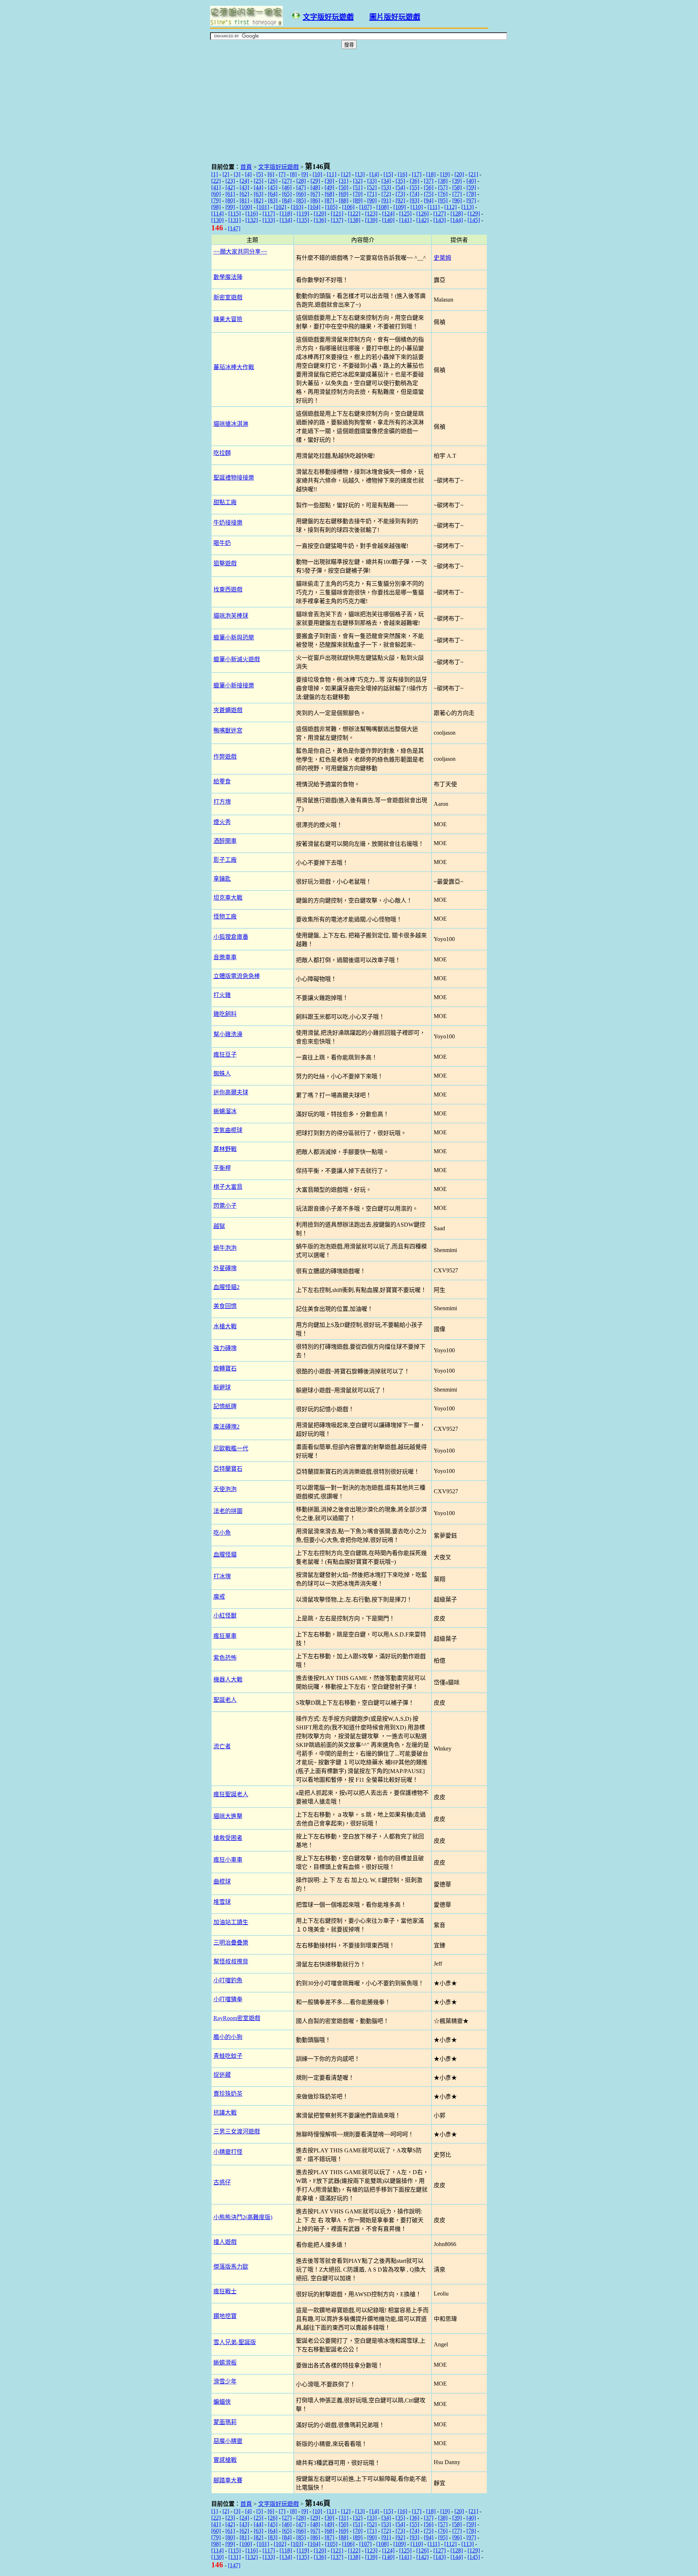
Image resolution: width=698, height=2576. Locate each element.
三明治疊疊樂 (231, 1943)
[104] (314, 207)
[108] (382, 207)
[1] (214, 174)
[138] (354, 220)
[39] (457, 181)
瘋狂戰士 (225, 2291)
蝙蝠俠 (222, 2402)
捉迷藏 (222, 2075)
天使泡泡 (225, 1489)
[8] (293, 174)
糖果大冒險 (228, 319)
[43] (244, 187)
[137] (337, 220)
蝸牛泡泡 (225, 1248)
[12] (346, 174)
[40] (471, 181)
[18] (431, 174)
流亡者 (222, 1746)
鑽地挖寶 (225, 2316)
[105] (331, 207)
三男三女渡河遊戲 (237, 2131)
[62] (244, 194)
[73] (400, 194)
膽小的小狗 (228, 2037)
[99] (230, 207)
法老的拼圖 (228, 1511)
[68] (329, 194)
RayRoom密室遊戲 (237, 2018)
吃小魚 (222, 1533)
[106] (348, 207)
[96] (457, 200)
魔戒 (219, 1597)
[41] (216, 187)
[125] (405, 213)
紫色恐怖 (225, 1658)
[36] (414, 181)
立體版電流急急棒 (237, 976)
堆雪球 (222, 1902)
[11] (332, 174)
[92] (400, 200)
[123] (371, 213)
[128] (457, 213)
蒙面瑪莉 (225, 2422)
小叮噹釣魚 (228, 1980)
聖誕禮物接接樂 (234, 478)
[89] (358, 200)
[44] (258, 187)
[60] (216, 194)
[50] (344, 187)
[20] (459, 174)
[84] (287, 200)
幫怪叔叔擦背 (231, 1961)
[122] (354, 213)
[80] (230, 200)
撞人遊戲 (225, 2242)
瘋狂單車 (225, 1636)
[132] (252, 220)
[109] (400, 207)
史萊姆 (442, 258)
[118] (286, 213)
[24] (244, 181)
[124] (388, 213)
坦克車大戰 (228, 898)
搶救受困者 (228, 1838)
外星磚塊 (225, 1268)
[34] (386, 181)
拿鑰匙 (222, 879)
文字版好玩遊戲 (328, 17)
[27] (287, 181)
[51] (358, 187)
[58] (457, 187)
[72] (386, 194)
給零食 (222, 781)
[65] (287, 194)
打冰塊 (222, 1576)
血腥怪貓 (225, 1555)
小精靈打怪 (228, 2152)
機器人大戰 (228, 1679)
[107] (365, 207)
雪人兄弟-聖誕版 (235, 2342)
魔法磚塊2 (226, 1427)
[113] (468, 207)
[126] (422, 213)
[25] (258, 181)
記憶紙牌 (225, 1406)
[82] (258, 200)
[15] (388, 174)
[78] (471, 194)
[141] (405, 220)
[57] (443, 187)
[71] (372, 194)
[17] (417, 174)
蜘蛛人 (222, 1073)
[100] (246, 207)
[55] (414, 187)
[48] (315, 187)
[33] (372, 181)
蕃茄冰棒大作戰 (234, 367)
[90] (372, 200)
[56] (429, 187)
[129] (474, 213)
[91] (386, 200)
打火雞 (222, 995)
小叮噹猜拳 (228, 1999)
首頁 (246, 167)
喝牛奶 (222, 543)
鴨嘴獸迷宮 (228, 730)
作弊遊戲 (225, 757)
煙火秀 (222, 822)
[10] (317, 174)
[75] (429, 194)
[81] (244, 200)
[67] (315, 194)
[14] (374, 174)
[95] (443, 200)
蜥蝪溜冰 (225, 1111)
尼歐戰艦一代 (231, 1448)
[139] (371, 220)
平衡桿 (222, 1168)
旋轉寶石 (225, 1368)
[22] (216, 181)
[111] (434, 207)
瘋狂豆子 (225, 1055)
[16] (402, 174)
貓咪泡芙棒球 (231, 616)
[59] (471, 187)
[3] (237, 174)
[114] (217, 213)
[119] (303, 213)
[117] (269, 213)
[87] (329, 200)
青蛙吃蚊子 (228, 2056)
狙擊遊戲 (225, 563)
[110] (417, 207)
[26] (273, 181)
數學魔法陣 (228, 277)
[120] (320, 213)
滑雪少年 (225, 2381)
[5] (260, 174)
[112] (450, 207)
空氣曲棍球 (228, 1130)
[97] (471, 200)
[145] (474, 220)
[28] (301, 181)
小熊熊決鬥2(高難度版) (243, 2217)
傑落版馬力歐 (231, 2267)
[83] (273, 200)
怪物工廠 (225, 916)
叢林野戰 (225, 1149)
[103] (297, 207)
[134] (286, 220)
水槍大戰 (225, 1326)
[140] (388, 220)
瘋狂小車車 (228, 1860)
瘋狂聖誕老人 (231, 1794)
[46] (287, 187)
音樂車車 (225, 957)
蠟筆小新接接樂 (234, 685)
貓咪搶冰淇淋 (231, 424)
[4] (248, 174)
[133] (269, 220)
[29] (315, 181)
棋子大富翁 (228, 1187)
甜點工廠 (225, 502)
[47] (301, 187)
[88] (344, 200)
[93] (414, 200)
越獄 (219, 1226)
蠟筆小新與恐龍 (234, 637)
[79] (216, 200)
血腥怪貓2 (226, 1287)
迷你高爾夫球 (231, 1092)
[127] (440, 213)
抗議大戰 (225, 2113)
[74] (414, 194)
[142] (422, 220)
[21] (473, 174)
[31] (344, 181)
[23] (230, 181)
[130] (217, 220)
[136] (320, 220)
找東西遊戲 (228, 590)
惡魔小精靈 (228, 2441)
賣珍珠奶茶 (228, 2094)
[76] (443, 194)
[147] (234, 228)
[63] (258, 194)
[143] (440, 220)
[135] (303, 220)
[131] (234, 220)
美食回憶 (225, 1306)
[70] (358, 194)
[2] (226, 174)
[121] (337, 213)
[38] (443, 181)
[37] (429, 181)
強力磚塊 (225, 1348)
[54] (400, 187)
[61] (230, 194)
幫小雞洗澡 (228, 1034)
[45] (273, 187)
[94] (429, 200)
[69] (344, 194)
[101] (263, 207)
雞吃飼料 (225, 1014)
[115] (234, 213)
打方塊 (222, 802)
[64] (273, 194)
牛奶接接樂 (228, 523)
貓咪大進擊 (228, 1816)
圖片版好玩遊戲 (395, 17)
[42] (230, 187)
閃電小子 (225, 1206)
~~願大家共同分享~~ (240, 252)
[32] (358, 181)
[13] (360, 174)
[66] (301, 194)
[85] (301, 200)
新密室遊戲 (228, 297)
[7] (282, 174)
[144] (457, 220)
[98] (216, 207)
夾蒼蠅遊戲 (228, 710)
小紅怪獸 (225, 1616)
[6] (271, 174)
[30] (329, 181)
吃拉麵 (222, 453)
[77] (457, 194)
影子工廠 (225, 860)
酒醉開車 (225, 841)
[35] (400, 181)
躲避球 (222, 1387)
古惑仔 (222, 2182)
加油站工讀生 (231, 1922)
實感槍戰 (225, 2460)
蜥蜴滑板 (225, 2363)
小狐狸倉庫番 (231, 937)
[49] (329, 187)
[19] (445, 174)
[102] (280, 207)
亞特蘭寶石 (228, 1469)
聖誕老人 (225, 1700)
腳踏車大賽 (228, 2480)
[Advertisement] (222, 104)
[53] (386, 187)
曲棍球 (222, 1881)
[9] (305, 174)
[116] (252, 213)
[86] (315, 200)
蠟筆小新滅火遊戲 (237, 659)
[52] (372, 187)
